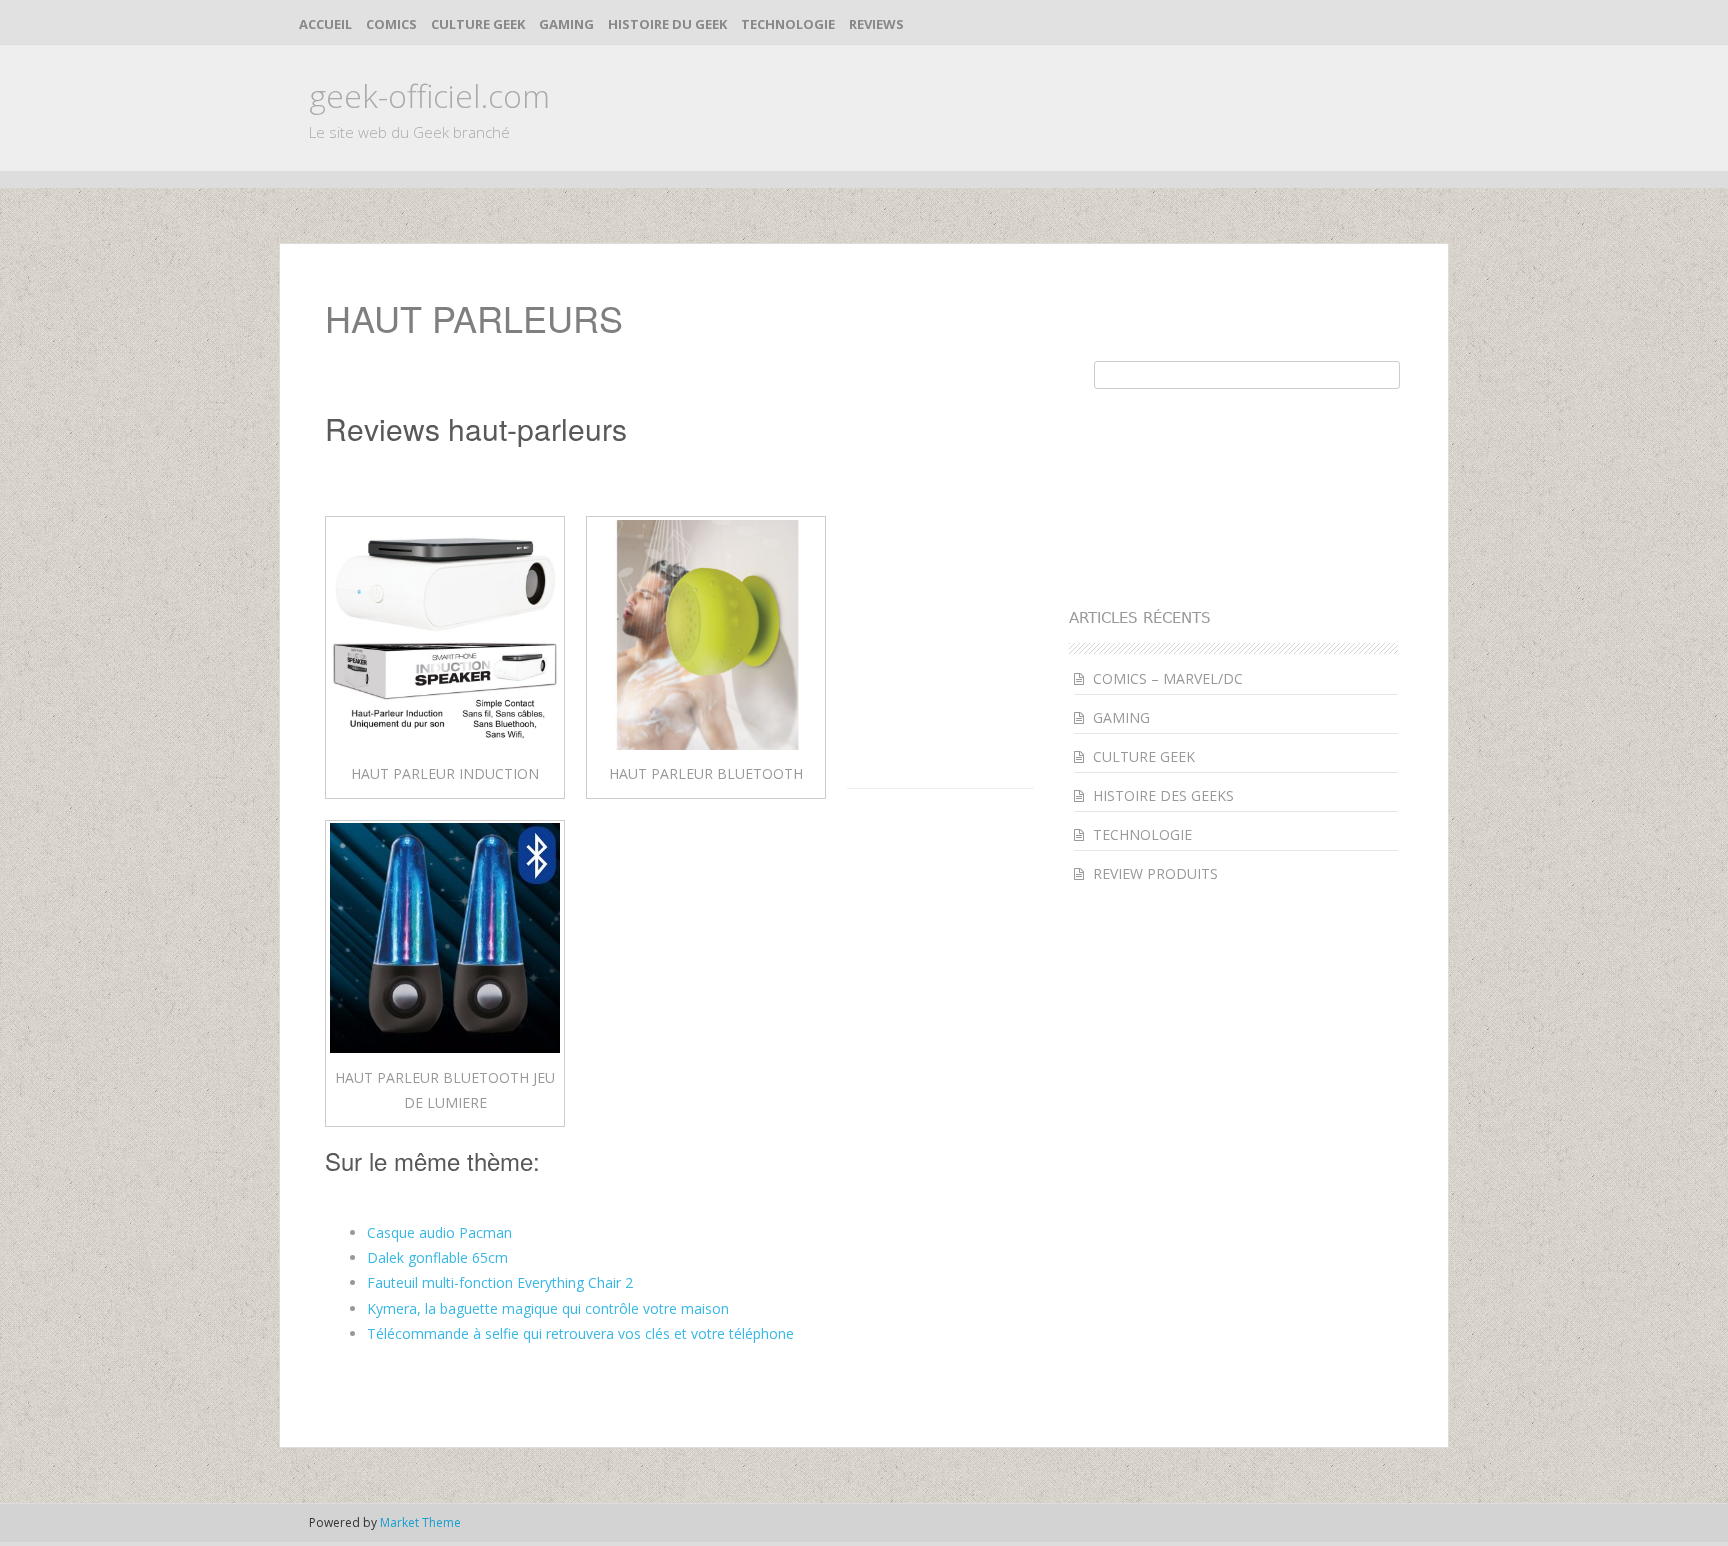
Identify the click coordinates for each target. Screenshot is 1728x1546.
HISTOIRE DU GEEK (667, 24)
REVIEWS (876, 24)
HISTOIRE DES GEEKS (1163, 795)
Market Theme (420, 1522)
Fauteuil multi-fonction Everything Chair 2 (500, 1282)
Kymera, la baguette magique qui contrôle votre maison (548, 1308)
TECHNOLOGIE (788, 24)
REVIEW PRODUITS (1155, 873)
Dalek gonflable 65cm (437, 1257)
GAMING (566, 24)
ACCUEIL (325, 24)
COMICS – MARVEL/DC (1168, 678)
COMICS (391, 24)
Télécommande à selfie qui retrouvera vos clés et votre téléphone (580, 1333)
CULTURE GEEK (478, 24)
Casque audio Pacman (439, 1232)
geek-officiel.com (429, 95)
